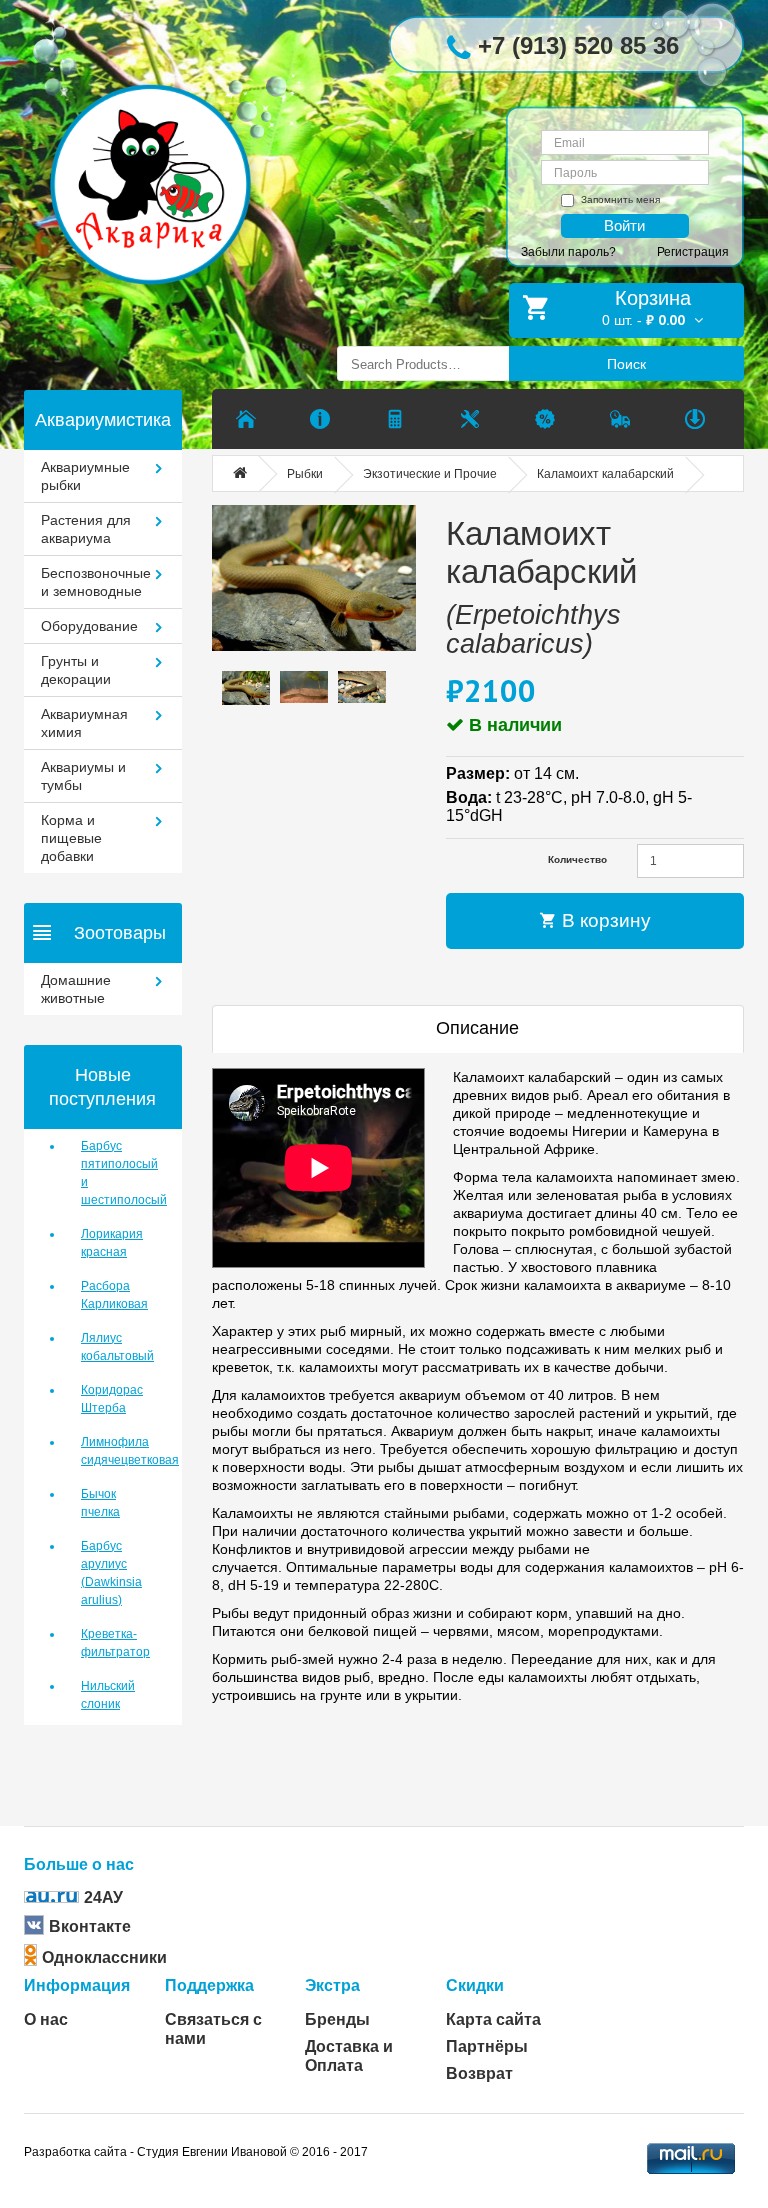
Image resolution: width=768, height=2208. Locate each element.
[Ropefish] (314, 578)
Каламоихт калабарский (605, 474)
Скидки (475, 1985)
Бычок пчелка (100, 1503)
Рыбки (305, 474)
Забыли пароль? (568, 252)
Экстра (332, 1985)
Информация (77, 1985)
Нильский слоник (108, 1695)
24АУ (103, 1897)
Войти (624, 225)
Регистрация (693, 252)
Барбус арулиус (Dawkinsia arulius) (111, 1573)
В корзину (604, 920)
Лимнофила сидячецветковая (116, 1451)
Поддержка (209, 1985)
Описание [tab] (477, 1028)
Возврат (479, 2073)
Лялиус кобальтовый (116, 1347)
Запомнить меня (620, 199)
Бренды (337, 2019)
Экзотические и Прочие (430, 474)
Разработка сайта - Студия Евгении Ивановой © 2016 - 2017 (196, 2152)
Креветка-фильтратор (115, 1643)
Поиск (626, 364)
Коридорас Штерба (112, 1399)
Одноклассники (104, 1957)
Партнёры (487, 2046)
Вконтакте (90, 1926)
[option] (246, 688)
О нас (46, 2019)
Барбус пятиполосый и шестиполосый (116, 1173)
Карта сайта (493, 2019)
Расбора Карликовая (114, 1295)
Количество (577, 859)
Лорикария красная (112, 1243)
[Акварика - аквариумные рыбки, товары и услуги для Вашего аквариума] (165, 154)
